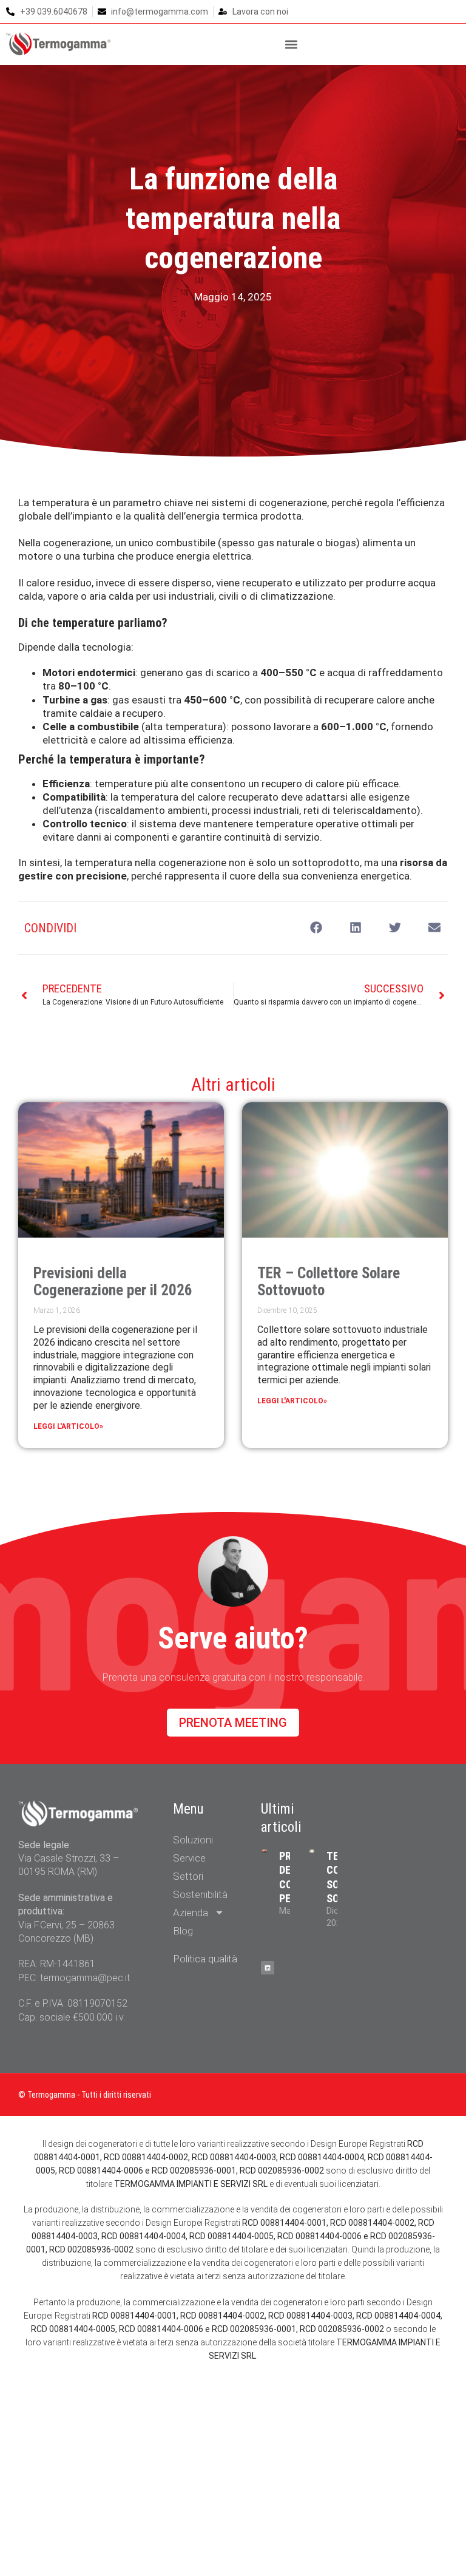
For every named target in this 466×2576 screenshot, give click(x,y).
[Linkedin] (268, 1968)
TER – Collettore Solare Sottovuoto (329, 1282)
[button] (292, 44)
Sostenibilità (200, 1894)
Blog (183, 1931)
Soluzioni (193, 1840)
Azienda (191, 1913)
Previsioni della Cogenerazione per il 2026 (113, 1282)
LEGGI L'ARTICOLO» (68, 1426)
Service (189, 1858)
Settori (188, 1876)
